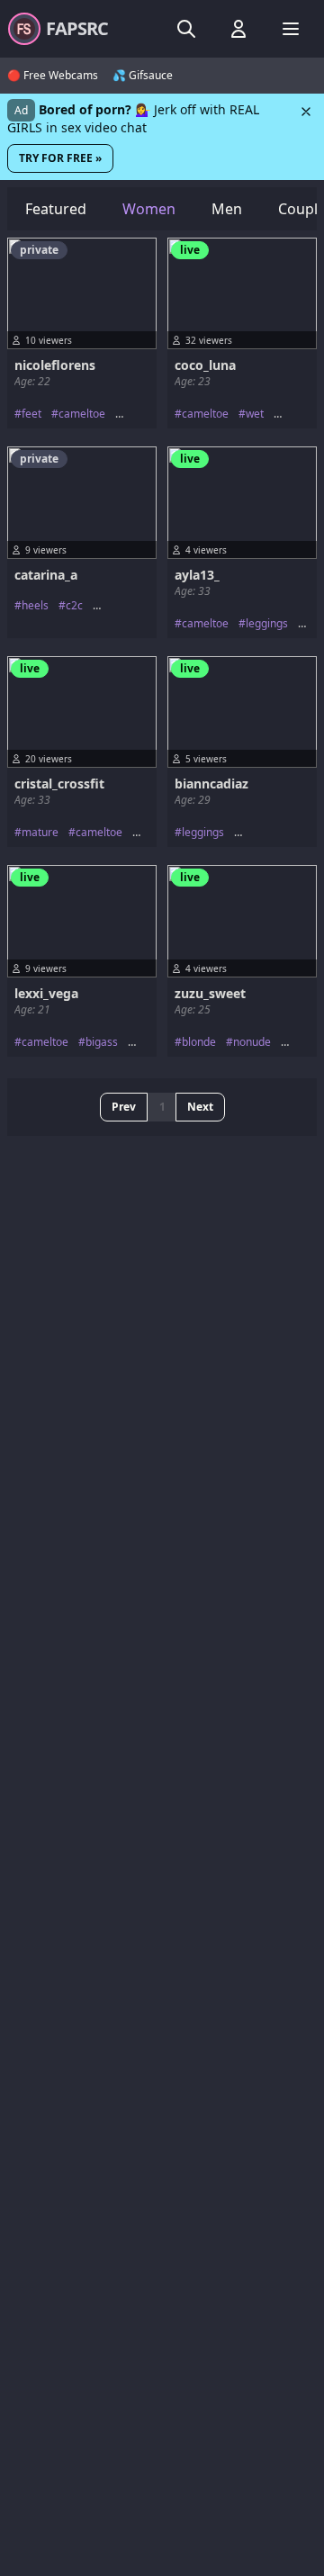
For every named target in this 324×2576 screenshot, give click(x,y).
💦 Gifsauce (143, 76)
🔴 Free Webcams (53, 76)
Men (227, 209)
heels (35, 606)
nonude (252, 1042)
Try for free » (60, 158)
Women (149, 209)
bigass (102, 1042)
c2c (74, 606)
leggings (267, 624)
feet (31, 414)
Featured (56, 209)
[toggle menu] (186, 29)
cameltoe (82, 414)
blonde (199, 1042)
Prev (124, 1107)
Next (200, 1107)
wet (255, 414)
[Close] (306, 112)
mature (40, 833)
